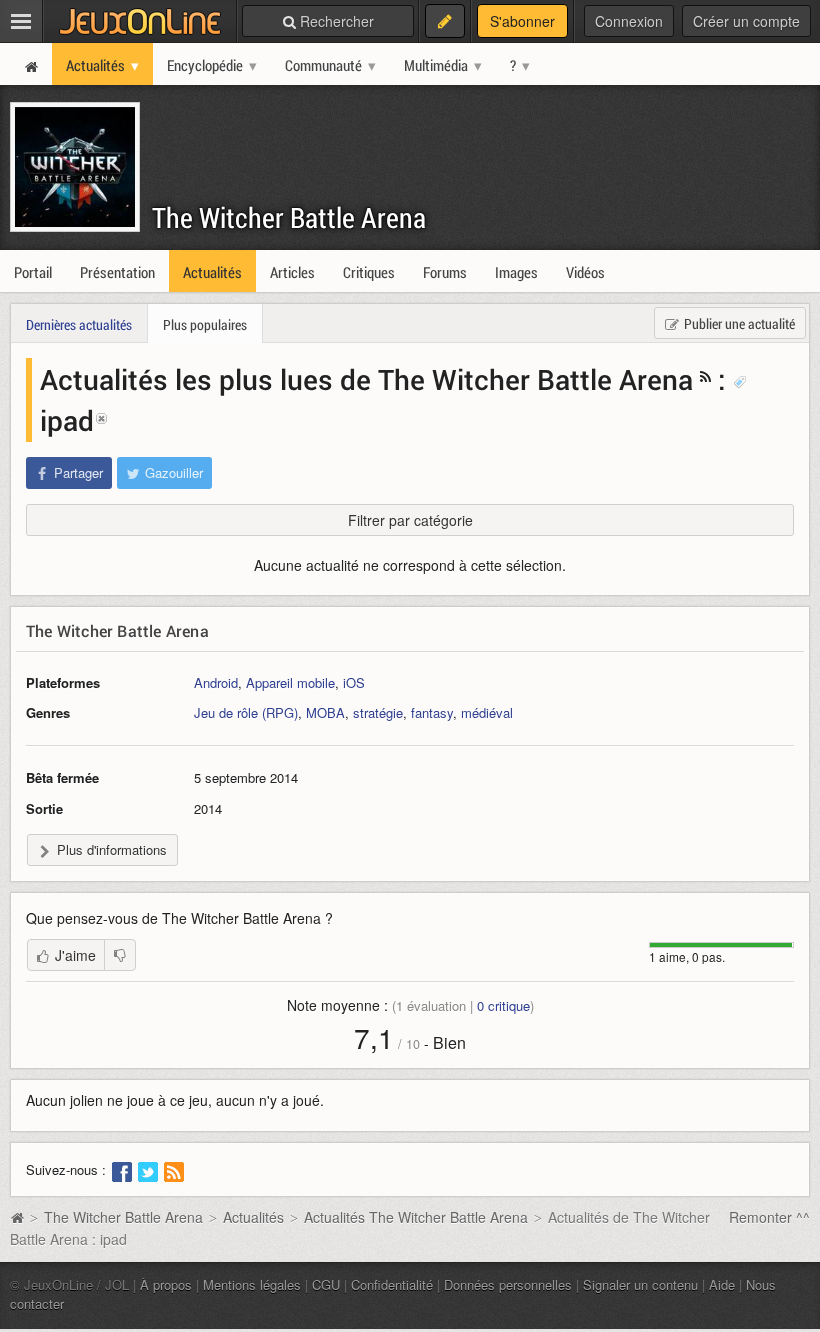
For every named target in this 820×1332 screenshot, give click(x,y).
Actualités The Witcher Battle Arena (416, 1217)
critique (503, 1005)
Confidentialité (392, 1284)
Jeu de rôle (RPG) (246, 712)
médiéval (487, 712)
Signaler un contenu (640, 1284)
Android (216, 682)
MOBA (325, 712)
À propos (166, 1284)
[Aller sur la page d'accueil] (17, 1217)
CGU (326, 1284)
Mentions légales (252, 1284)
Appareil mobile (290, 682)
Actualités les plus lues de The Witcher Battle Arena (366, 379)
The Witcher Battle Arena (289, 217)
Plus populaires (205, 324)
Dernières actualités (79, 324)
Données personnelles (508, 1284)
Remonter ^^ (769, 1217)
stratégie (378, 712)
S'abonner (522, 21)
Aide (722, 1284)
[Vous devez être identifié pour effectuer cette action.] (120, 955)
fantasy (432, 712)
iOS (354, 682)
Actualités (253, 1217)
